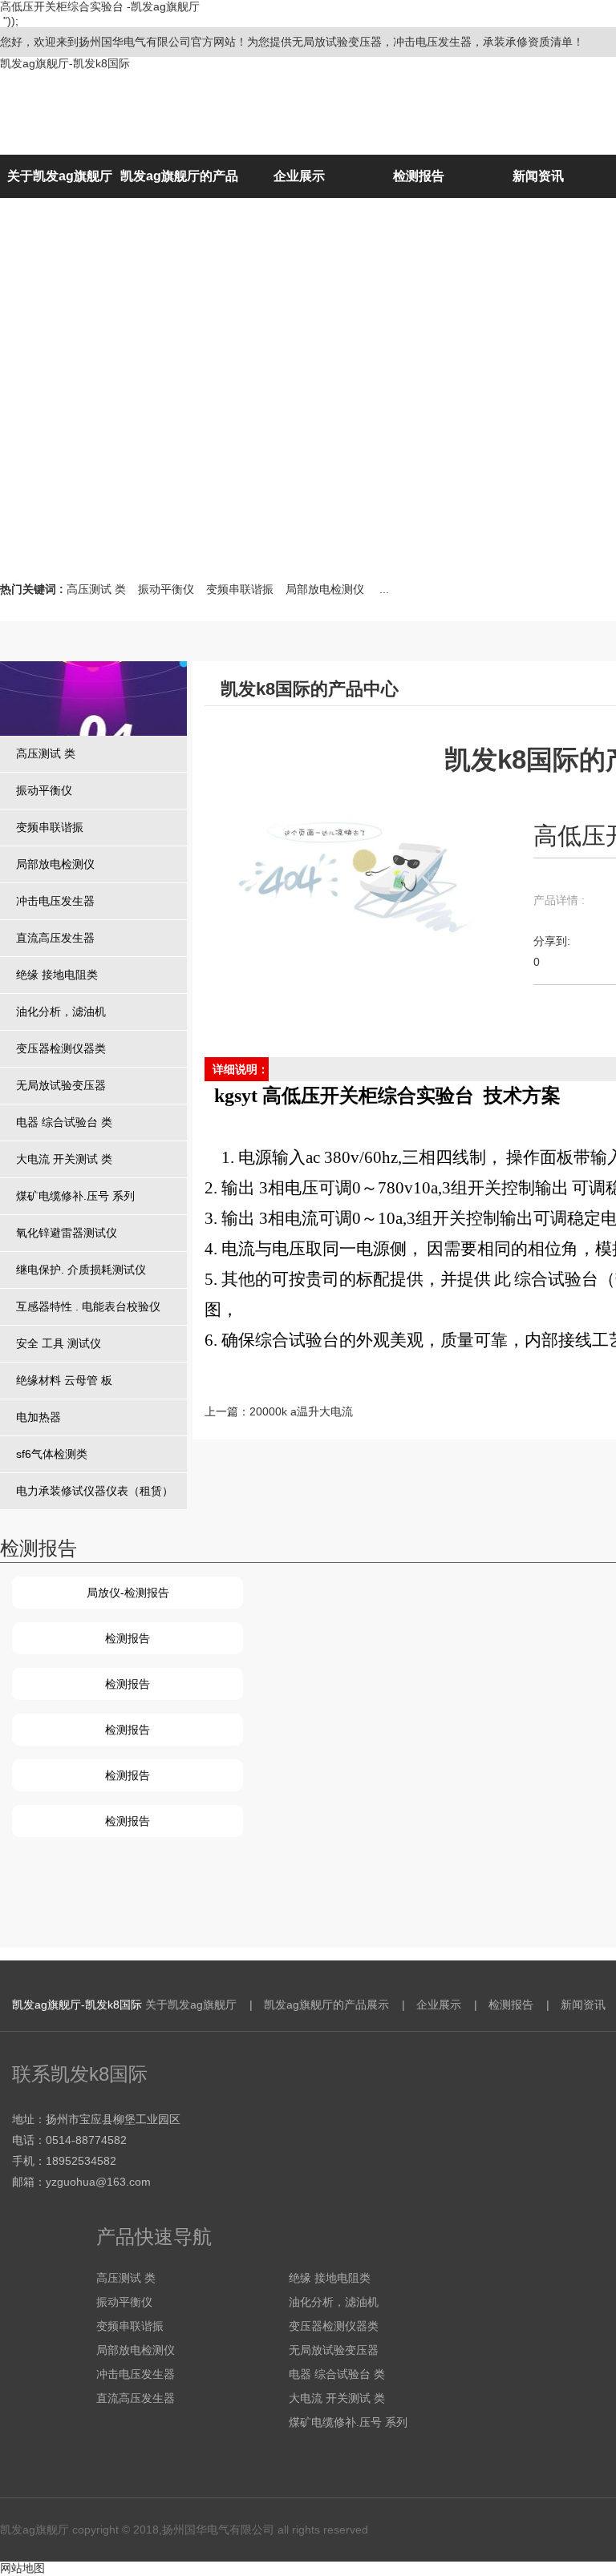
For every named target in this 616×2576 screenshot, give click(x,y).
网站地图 (22, 2568)
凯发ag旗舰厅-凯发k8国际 (65, 63)
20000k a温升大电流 (301, 1411)
